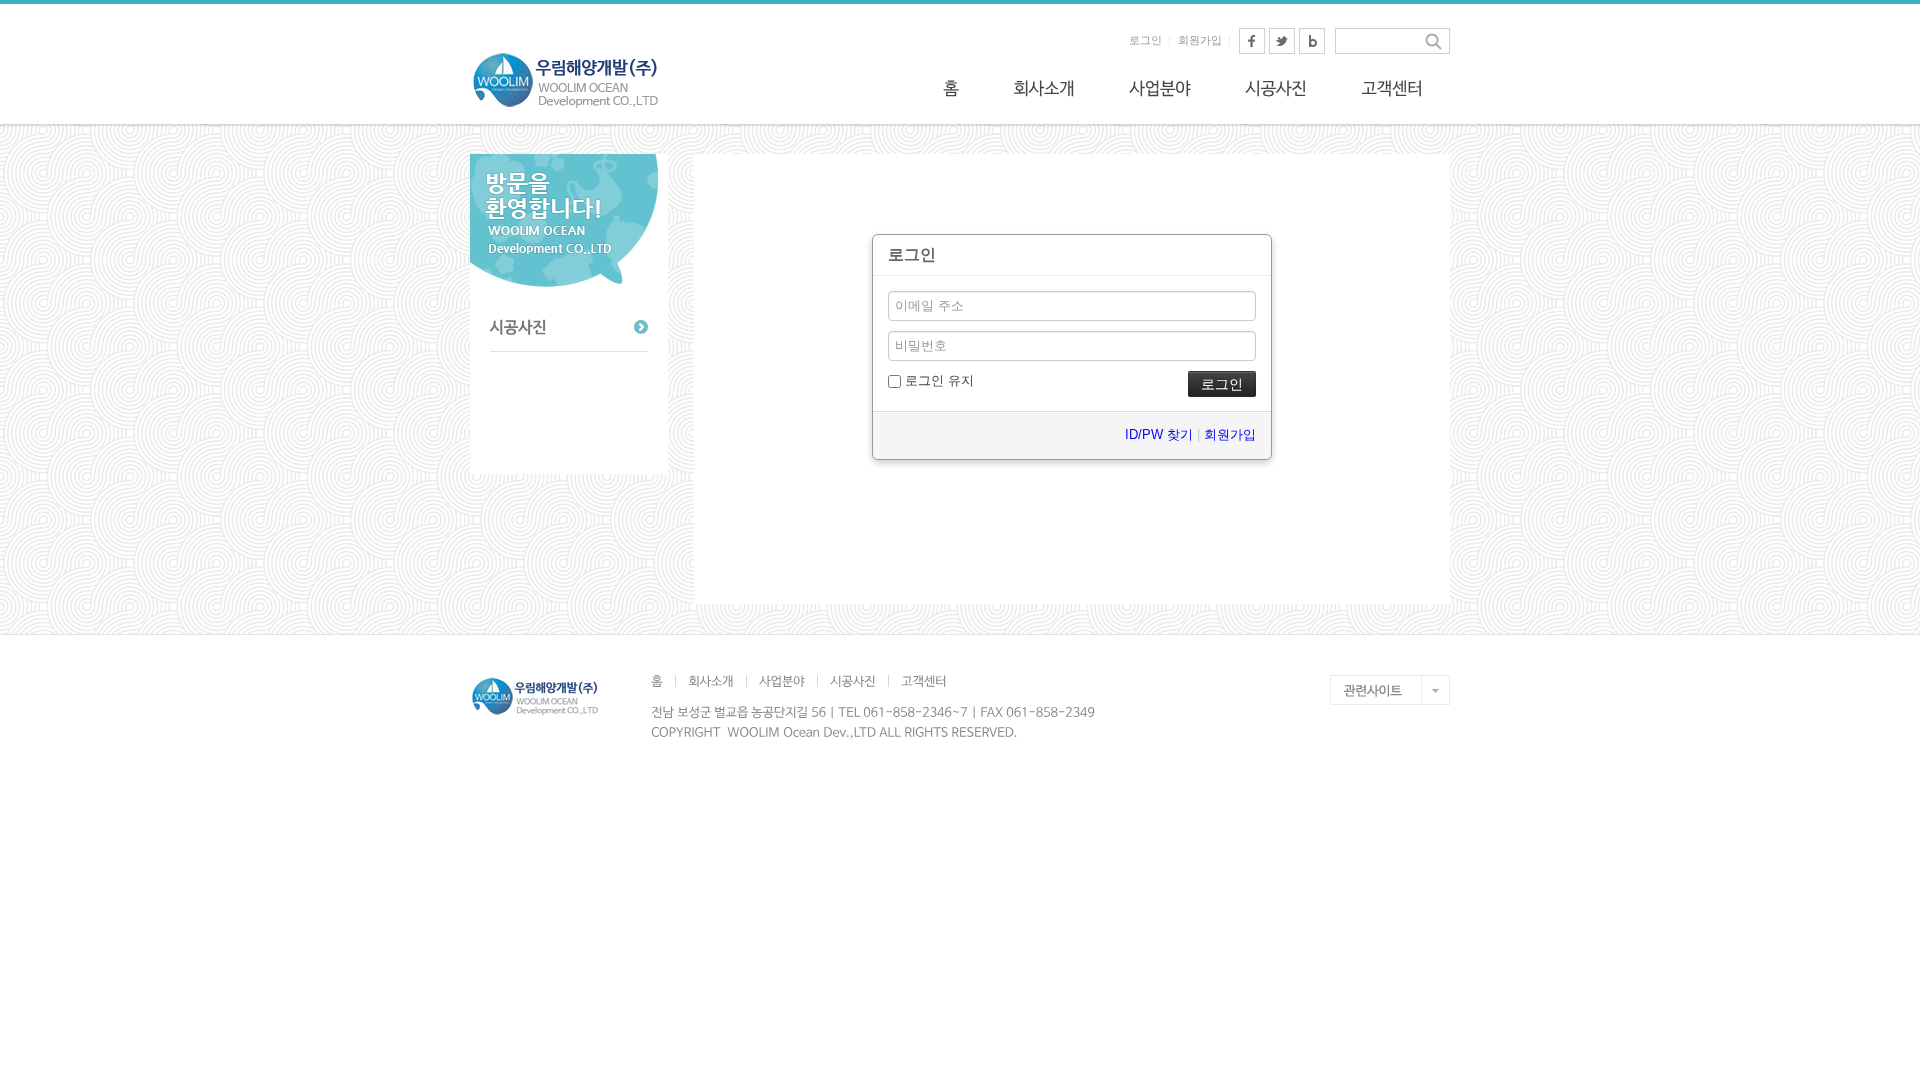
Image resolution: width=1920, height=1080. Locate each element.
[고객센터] (1392, 88)
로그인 (1145, 40)
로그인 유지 (937, 380)
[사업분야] (1160, 88)
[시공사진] (1276, 88)
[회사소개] (1044, 88)
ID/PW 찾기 (1159, 434)
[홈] (951, 88)
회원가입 (1200, 40)
